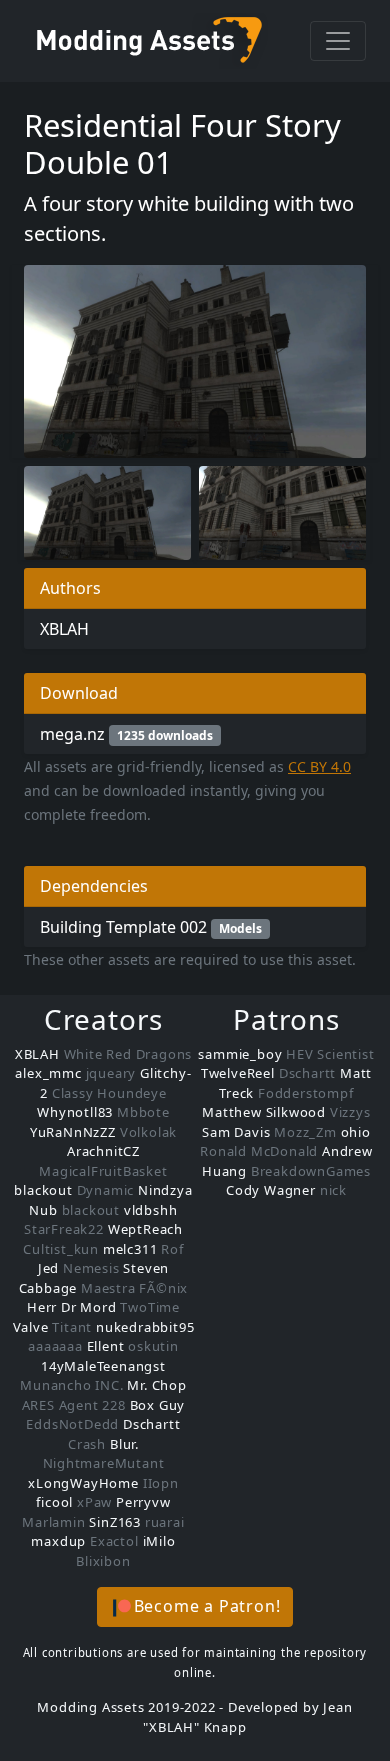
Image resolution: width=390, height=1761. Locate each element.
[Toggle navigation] (338, 41)
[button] (195, 1607)
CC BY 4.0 (319, 766)
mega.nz (126, 734)
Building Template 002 (151, 927)
